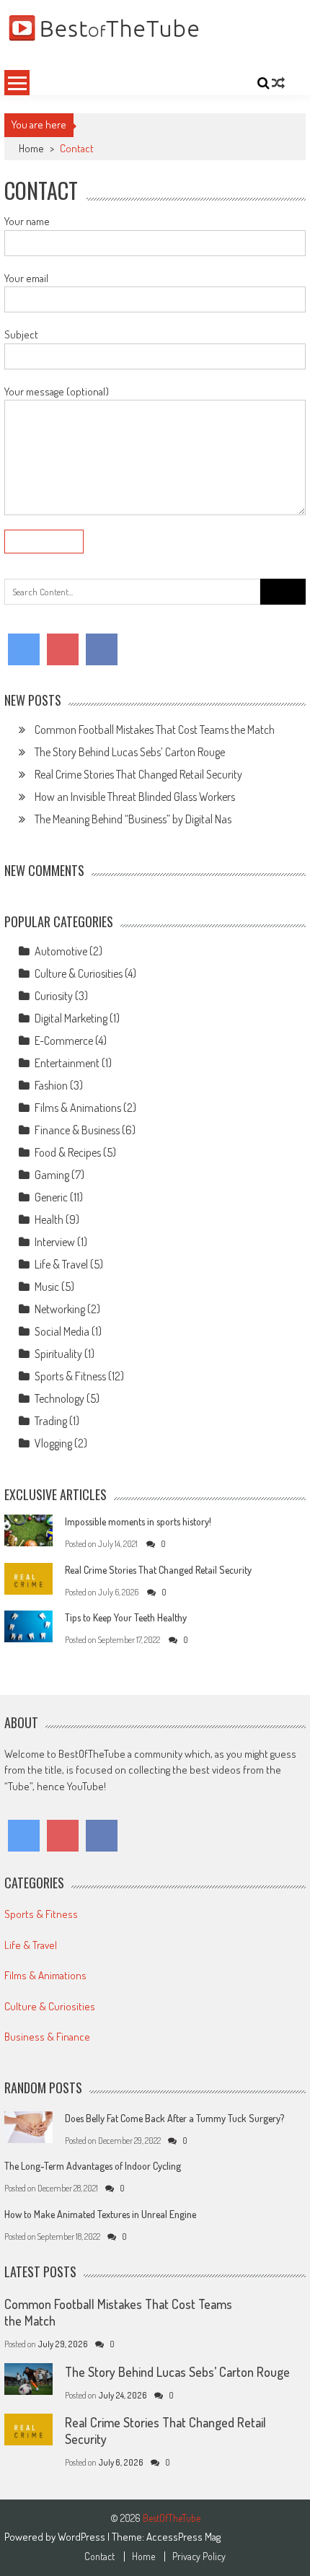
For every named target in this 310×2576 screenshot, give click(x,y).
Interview (55, 1242)
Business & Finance (47, 2037)
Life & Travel (61, 1264)
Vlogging (53, 1443)
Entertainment (67, 1063)
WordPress (83, 2537)
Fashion (51, 1085)
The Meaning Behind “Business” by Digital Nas (133, 819)
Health (49, 1219)
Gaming (52, 1175)
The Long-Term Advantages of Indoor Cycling (93, 2166)
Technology (59, 1398)
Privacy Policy (199, 2557)
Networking (60, 1309)
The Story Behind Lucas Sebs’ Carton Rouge (130, 752)
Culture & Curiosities (79, 973)
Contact (99, 2557)
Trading (51, 1421)
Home (31, 148)
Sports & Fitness (70, 1376)
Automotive (61, 951)
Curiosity (54, 996)
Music (47, 1287)
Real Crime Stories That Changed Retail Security (138, 774)
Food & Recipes (68, 1152)
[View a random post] (278, 83)
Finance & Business (77, 1130)
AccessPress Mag (183, 2537)
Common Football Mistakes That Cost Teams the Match (155, 730)
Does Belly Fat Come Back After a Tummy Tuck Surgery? (174, 2118)
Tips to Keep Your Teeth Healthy (126, 1617)
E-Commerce (64, 1041)
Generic (51, 1197)
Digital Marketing (71, 1018)
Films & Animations (78, 1108)
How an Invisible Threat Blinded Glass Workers (135, 797)
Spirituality (58, 1354)
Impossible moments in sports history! (138, 1521)
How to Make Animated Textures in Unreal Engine (100, 2214)
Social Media (62, 1331)
